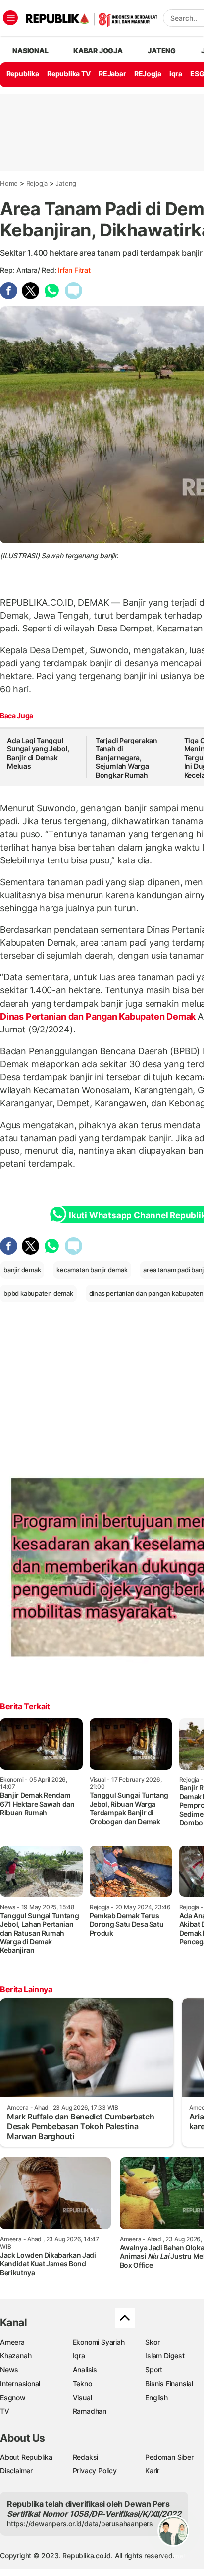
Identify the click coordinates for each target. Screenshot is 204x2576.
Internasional (20, 2383)
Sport (154, 2370)
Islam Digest (165, 2356)
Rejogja (37, 183)
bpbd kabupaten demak (38, 1293)
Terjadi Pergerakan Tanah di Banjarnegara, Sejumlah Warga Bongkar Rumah (127, 758)
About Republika (26, 2457)
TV (5, 2411)
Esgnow (13, 2397)
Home (9, 183)
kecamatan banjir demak (92, 1270)
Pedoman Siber (169, 2457)
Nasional (30, 50)
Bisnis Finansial (169, 2383)
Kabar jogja (98, 50)
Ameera (12, 2342)
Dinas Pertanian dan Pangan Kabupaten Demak (99, 1016)
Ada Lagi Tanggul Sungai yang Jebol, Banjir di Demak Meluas (38, 753)
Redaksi (86, 2457)
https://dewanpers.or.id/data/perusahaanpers (80, 2524)
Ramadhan (90, 2411)
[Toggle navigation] (10, 18)
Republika (23, 74)
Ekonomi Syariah (99, 2342)
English (156, 2397)
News (9, 2370)
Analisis (85, 2370)
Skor (152, 2342)
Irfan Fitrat (74, 270)
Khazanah (16, 2356)
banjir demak (22, 1270)
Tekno (82, 2383)
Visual (82, 2397)
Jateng (162, 50)
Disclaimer (16, 2471)
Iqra (79, 2356)
